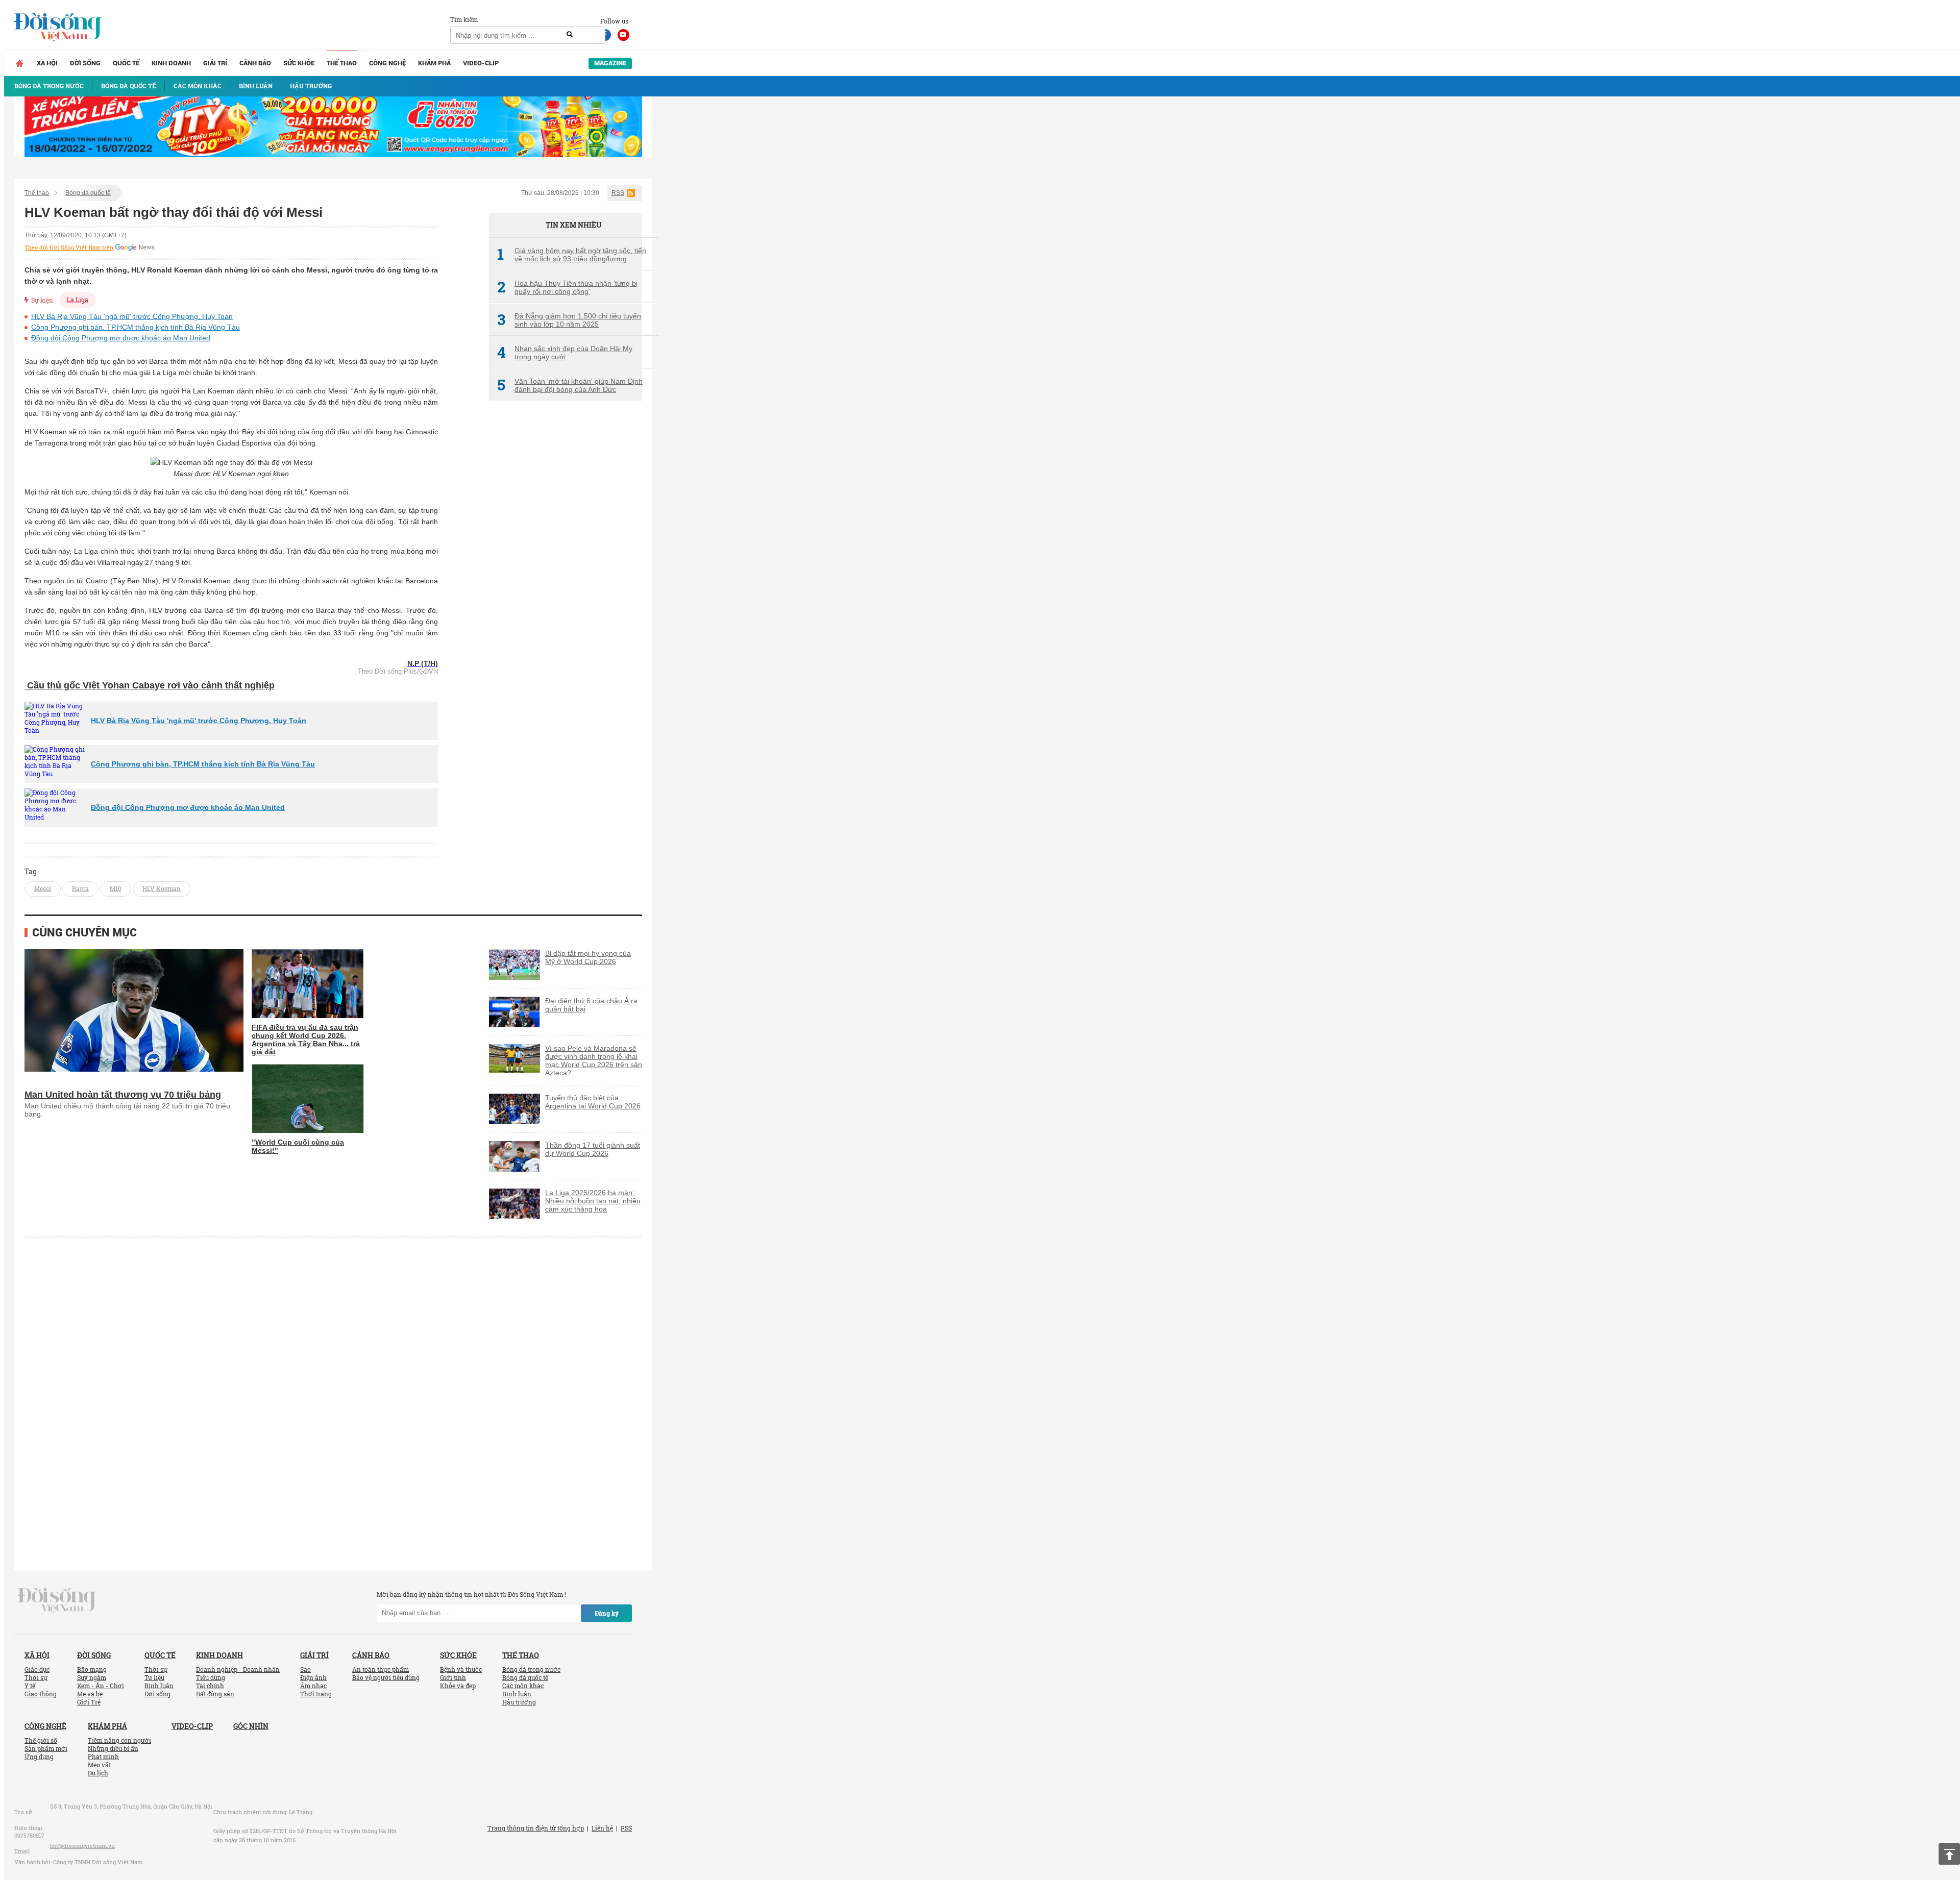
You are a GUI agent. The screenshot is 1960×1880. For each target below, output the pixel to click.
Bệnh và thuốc (461, 1669)
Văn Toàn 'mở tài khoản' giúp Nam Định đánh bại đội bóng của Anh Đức (570, 385)
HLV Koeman (162, 888)
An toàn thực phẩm (381, 1669)
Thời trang (316, 1694)
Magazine (610, 63)
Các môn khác (523, 1686)
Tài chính (210, 1686)
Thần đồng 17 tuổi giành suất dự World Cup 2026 (593, 1149)
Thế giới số (41, 1740)
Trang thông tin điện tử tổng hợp (536, 1828)
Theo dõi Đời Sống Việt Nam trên (69, 248)
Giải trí (215, 63)
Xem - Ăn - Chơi (101, 1686)
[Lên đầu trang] (1949, 1854)
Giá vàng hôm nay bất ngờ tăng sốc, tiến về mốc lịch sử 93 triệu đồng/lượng (572, 255)
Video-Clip (481, 63)
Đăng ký (607, 1613)
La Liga (78, 300)
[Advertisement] (566, 579)
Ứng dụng (39, 1757)
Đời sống (85, 63)
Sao (305, 1669)
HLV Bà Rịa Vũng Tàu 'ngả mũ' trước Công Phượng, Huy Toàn (132, 316)
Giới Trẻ (89, 1702)
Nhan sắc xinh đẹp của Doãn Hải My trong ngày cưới (565, 353)
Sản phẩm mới (46, 1748)
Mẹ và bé (90, 1694)
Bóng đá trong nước (531, 1669)
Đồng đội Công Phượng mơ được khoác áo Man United (121, 338)
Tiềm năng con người (119, 1740)
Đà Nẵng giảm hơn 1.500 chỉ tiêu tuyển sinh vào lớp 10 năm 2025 (569, 320)
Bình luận (159, 1686)
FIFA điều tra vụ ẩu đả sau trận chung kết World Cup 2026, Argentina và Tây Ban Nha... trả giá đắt (306, 1040)
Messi (43, 888)
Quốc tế (126, 63)
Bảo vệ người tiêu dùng (386, 1677)
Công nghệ (387, 63)
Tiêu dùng (211, 1677)
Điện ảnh (313, 1677)
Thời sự (36, 1677)
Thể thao (342, 63)
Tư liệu (154, 1677)
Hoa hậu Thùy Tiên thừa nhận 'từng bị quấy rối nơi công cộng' (567, 287)
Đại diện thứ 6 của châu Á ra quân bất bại (591, 1005)
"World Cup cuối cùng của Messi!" (298, 1146)
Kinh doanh (171, 63)
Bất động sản (215, 1694)
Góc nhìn (251, 1726)
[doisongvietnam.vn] (57, 1599)
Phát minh (103, 1757)
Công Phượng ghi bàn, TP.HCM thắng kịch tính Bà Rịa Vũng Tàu (136, 327)
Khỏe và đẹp (458, 1686)
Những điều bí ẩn (113, 1748)
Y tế (30, 1686)
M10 (116, 888)
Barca (80, 888)
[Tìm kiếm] (570, 35)
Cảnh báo (255, 63)
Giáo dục (37, 1669)
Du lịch (98, 1773)
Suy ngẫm (92, 1677)
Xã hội (47, 63)
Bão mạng (92, 1669)
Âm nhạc (313, 1686)
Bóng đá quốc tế (88, 193)
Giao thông (41, 1694)
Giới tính (453, 1677)
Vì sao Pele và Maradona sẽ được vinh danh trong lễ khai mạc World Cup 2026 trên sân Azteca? (594, 1060)
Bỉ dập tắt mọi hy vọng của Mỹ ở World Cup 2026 (588, 957)
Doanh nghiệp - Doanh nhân (238, 1669)
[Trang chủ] (19, 63)
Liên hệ (602, 1828)
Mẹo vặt (99, 1765)
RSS (618, 193)
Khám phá (434, 63)
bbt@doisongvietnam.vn (82, 1846)
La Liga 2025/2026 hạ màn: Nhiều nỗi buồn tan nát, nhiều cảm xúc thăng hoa (593, 1201)
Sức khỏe (299, 63)
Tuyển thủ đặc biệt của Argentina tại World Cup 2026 (593, 1102)
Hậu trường (519, 1702)
